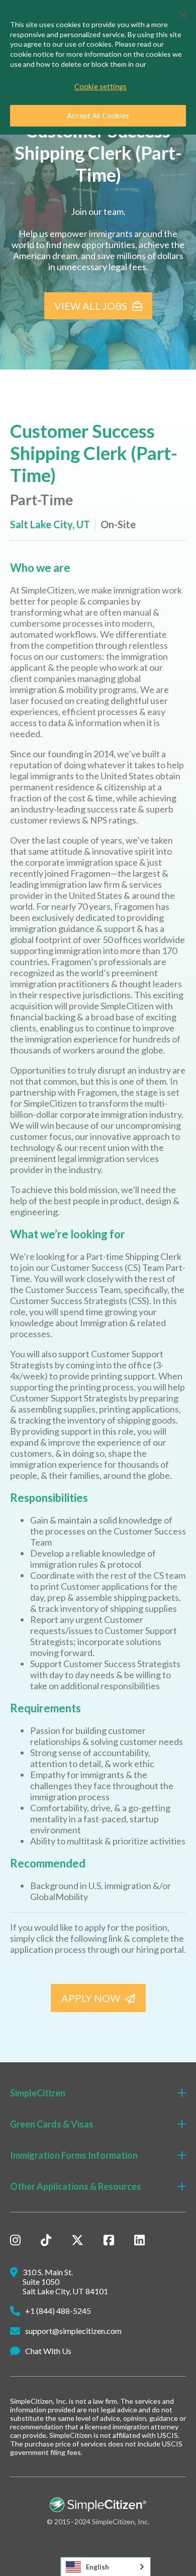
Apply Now (91, 1998)
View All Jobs (91, 306)
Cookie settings (101, 87)
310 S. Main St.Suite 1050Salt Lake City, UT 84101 (65, 2281)
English (97, 2567)
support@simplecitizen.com (73, 2331)
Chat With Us (48, 2351)
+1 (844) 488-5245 (58, 2311)
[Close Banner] (183, 15)
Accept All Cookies (98, 116)
